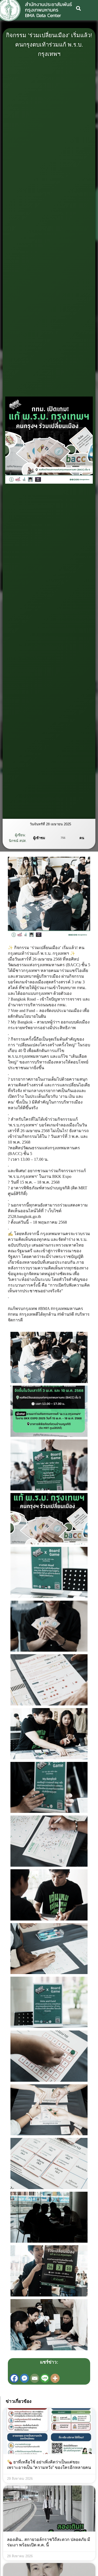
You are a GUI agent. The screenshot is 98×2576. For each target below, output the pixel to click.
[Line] (45, 2378)
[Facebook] (14, 2378)
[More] (55, 2378)
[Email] (35, 2378)
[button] (79, 8)
